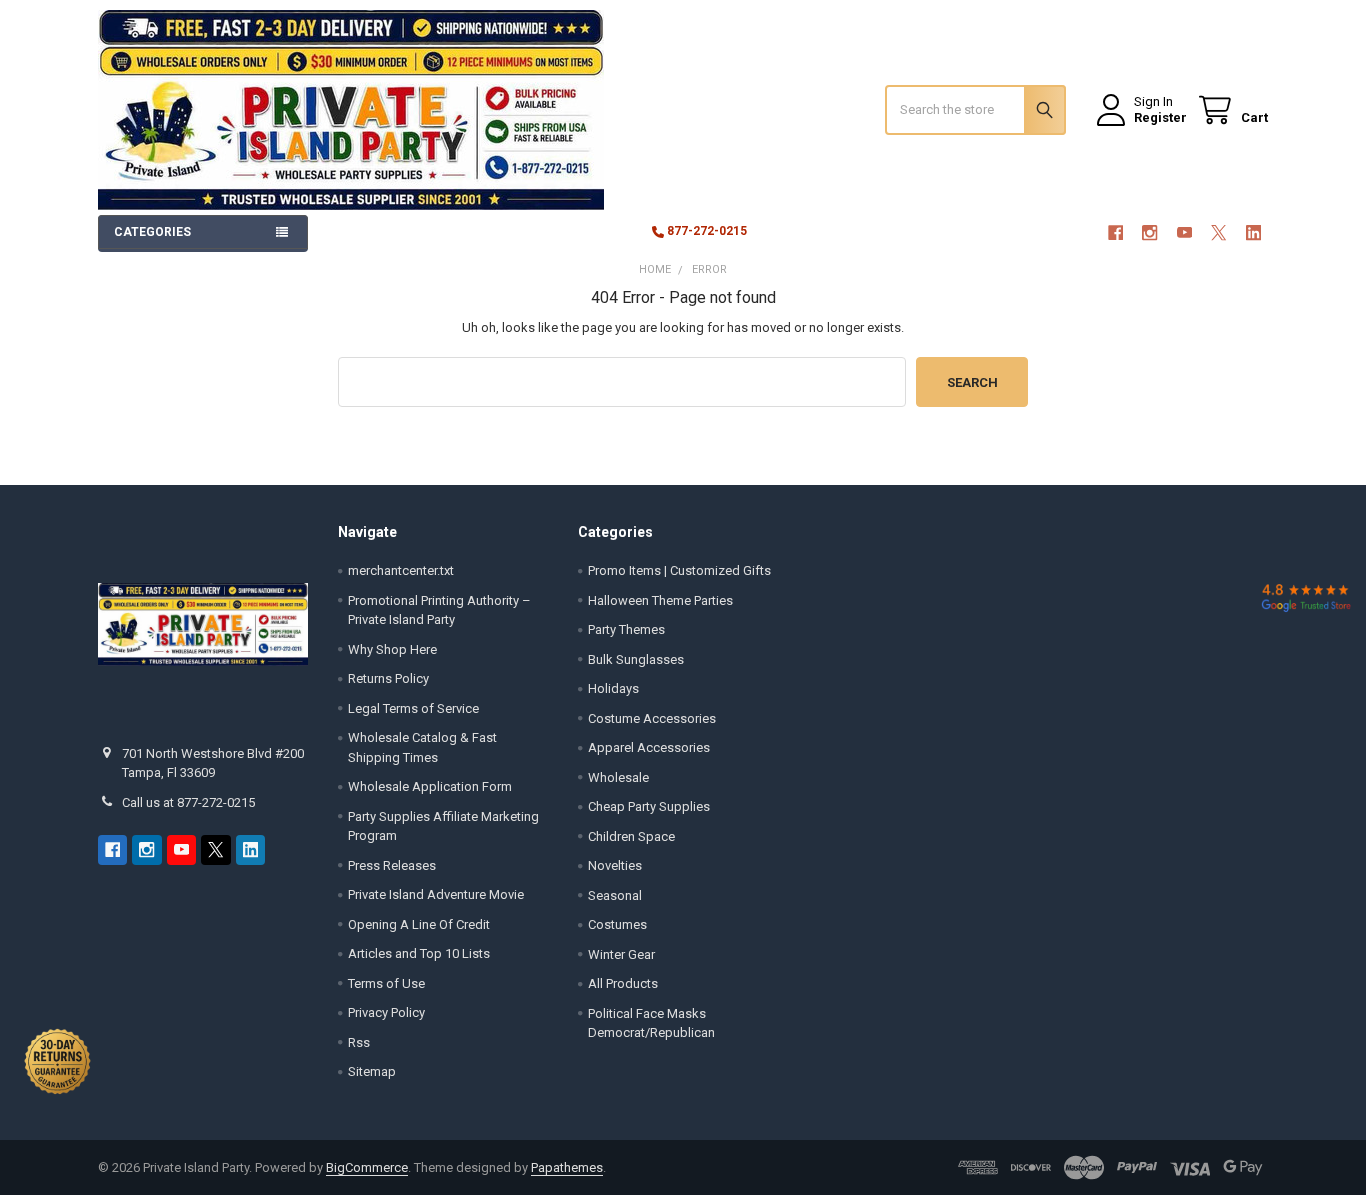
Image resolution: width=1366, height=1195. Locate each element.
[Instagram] (1149, 232)
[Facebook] (1115, 232)
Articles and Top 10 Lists (419, 953)
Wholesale (618, 777)
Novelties (615, 865)
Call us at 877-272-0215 (188, 802)
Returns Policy (388, 678)
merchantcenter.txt (401, 570)
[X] (1218, 232)
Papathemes (567, 1167)
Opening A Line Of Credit (419, 924)
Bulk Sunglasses (636, 659)
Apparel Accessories (649, 747)
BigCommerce (367, 1167)
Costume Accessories (652, 718)
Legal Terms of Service (413, 708)
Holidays (613, 688)
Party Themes (626, 629)
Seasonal (615, 895)
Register (1160, 117)
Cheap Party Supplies (649, 806)
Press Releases (392, 865)
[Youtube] (1184, 232)
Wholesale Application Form (430, 786)
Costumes (617, 924)
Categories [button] (152, 232)
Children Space (631, 836)
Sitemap (372, 1071)
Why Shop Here (392, 649)
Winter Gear (621, 954)
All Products (623, 983)
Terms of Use (386, 983)
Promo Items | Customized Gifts (679, 570)
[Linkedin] (1253, 232)
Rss (359, 1042)
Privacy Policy (386, 1012)
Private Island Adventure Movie (436, 894)
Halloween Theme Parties (660, 600)
